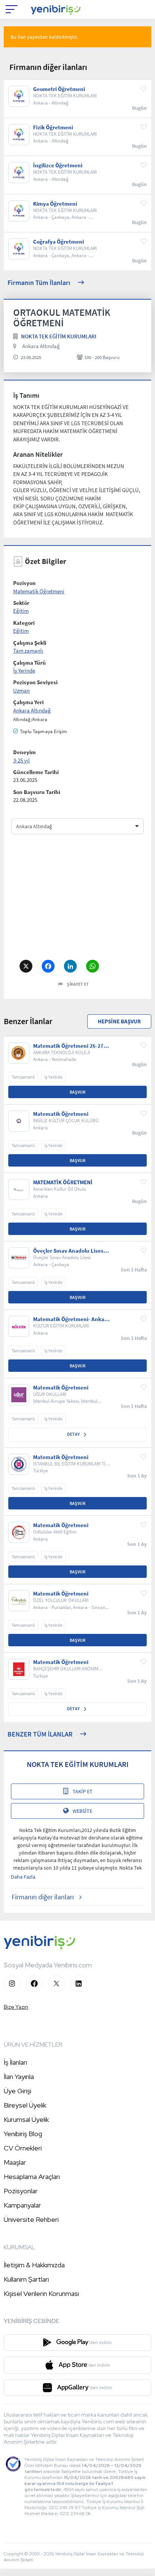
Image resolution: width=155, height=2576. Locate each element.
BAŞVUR (77, 1092)
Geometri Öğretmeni (59, 89)
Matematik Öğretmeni (39, 591)
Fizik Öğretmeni (53, 127)
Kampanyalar (22, 2205)
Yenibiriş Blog (23, 2134)
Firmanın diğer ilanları (43, 1897)
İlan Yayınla (19, 2077)
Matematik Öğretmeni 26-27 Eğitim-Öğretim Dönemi (68, 1046)
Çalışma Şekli (30, 643)
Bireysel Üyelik (25, 2105)
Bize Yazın (16, 2007)
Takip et (83, 1791)
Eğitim (21, 611)
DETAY (74, 1434)
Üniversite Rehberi (31, 2219)
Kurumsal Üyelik (26, 2119)
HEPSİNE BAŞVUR (119, 1021)
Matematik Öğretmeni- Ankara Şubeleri (71, 1319)
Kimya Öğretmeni (55, 204)
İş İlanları (15, 2062)
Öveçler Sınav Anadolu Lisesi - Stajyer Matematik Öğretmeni (71, 1251)
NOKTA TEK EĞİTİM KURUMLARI (59, 336)
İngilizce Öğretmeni (58, 165)
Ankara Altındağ (41, 346)
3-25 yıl (21, 760)
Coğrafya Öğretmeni (59, 242)
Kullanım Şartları (26, 2279)
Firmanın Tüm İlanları (39, 283)
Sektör (21, 603)
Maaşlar (15, 2162)
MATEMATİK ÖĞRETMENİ (63, 1182)
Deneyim (24, 752)
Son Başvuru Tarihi (37, 792)
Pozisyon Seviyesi (35, 682)
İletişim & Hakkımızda (34, 2265)
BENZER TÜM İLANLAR (40, 1734)
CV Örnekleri (23, 2148)
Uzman (21, 690)
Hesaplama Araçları (32, 2177)
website (82, 1811)
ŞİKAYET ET (78, 984)
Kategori (24, 623)
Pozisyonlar (21, 2191)
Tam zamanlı (28, 651)
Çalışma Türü (30, 663)
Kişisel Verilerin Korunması (41, 2293)
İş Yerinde (24, 671)
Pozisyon (24, 583)
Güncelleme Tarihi (36, 772)
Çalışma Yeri (28, 702)
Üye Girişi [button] (17, 2091)
